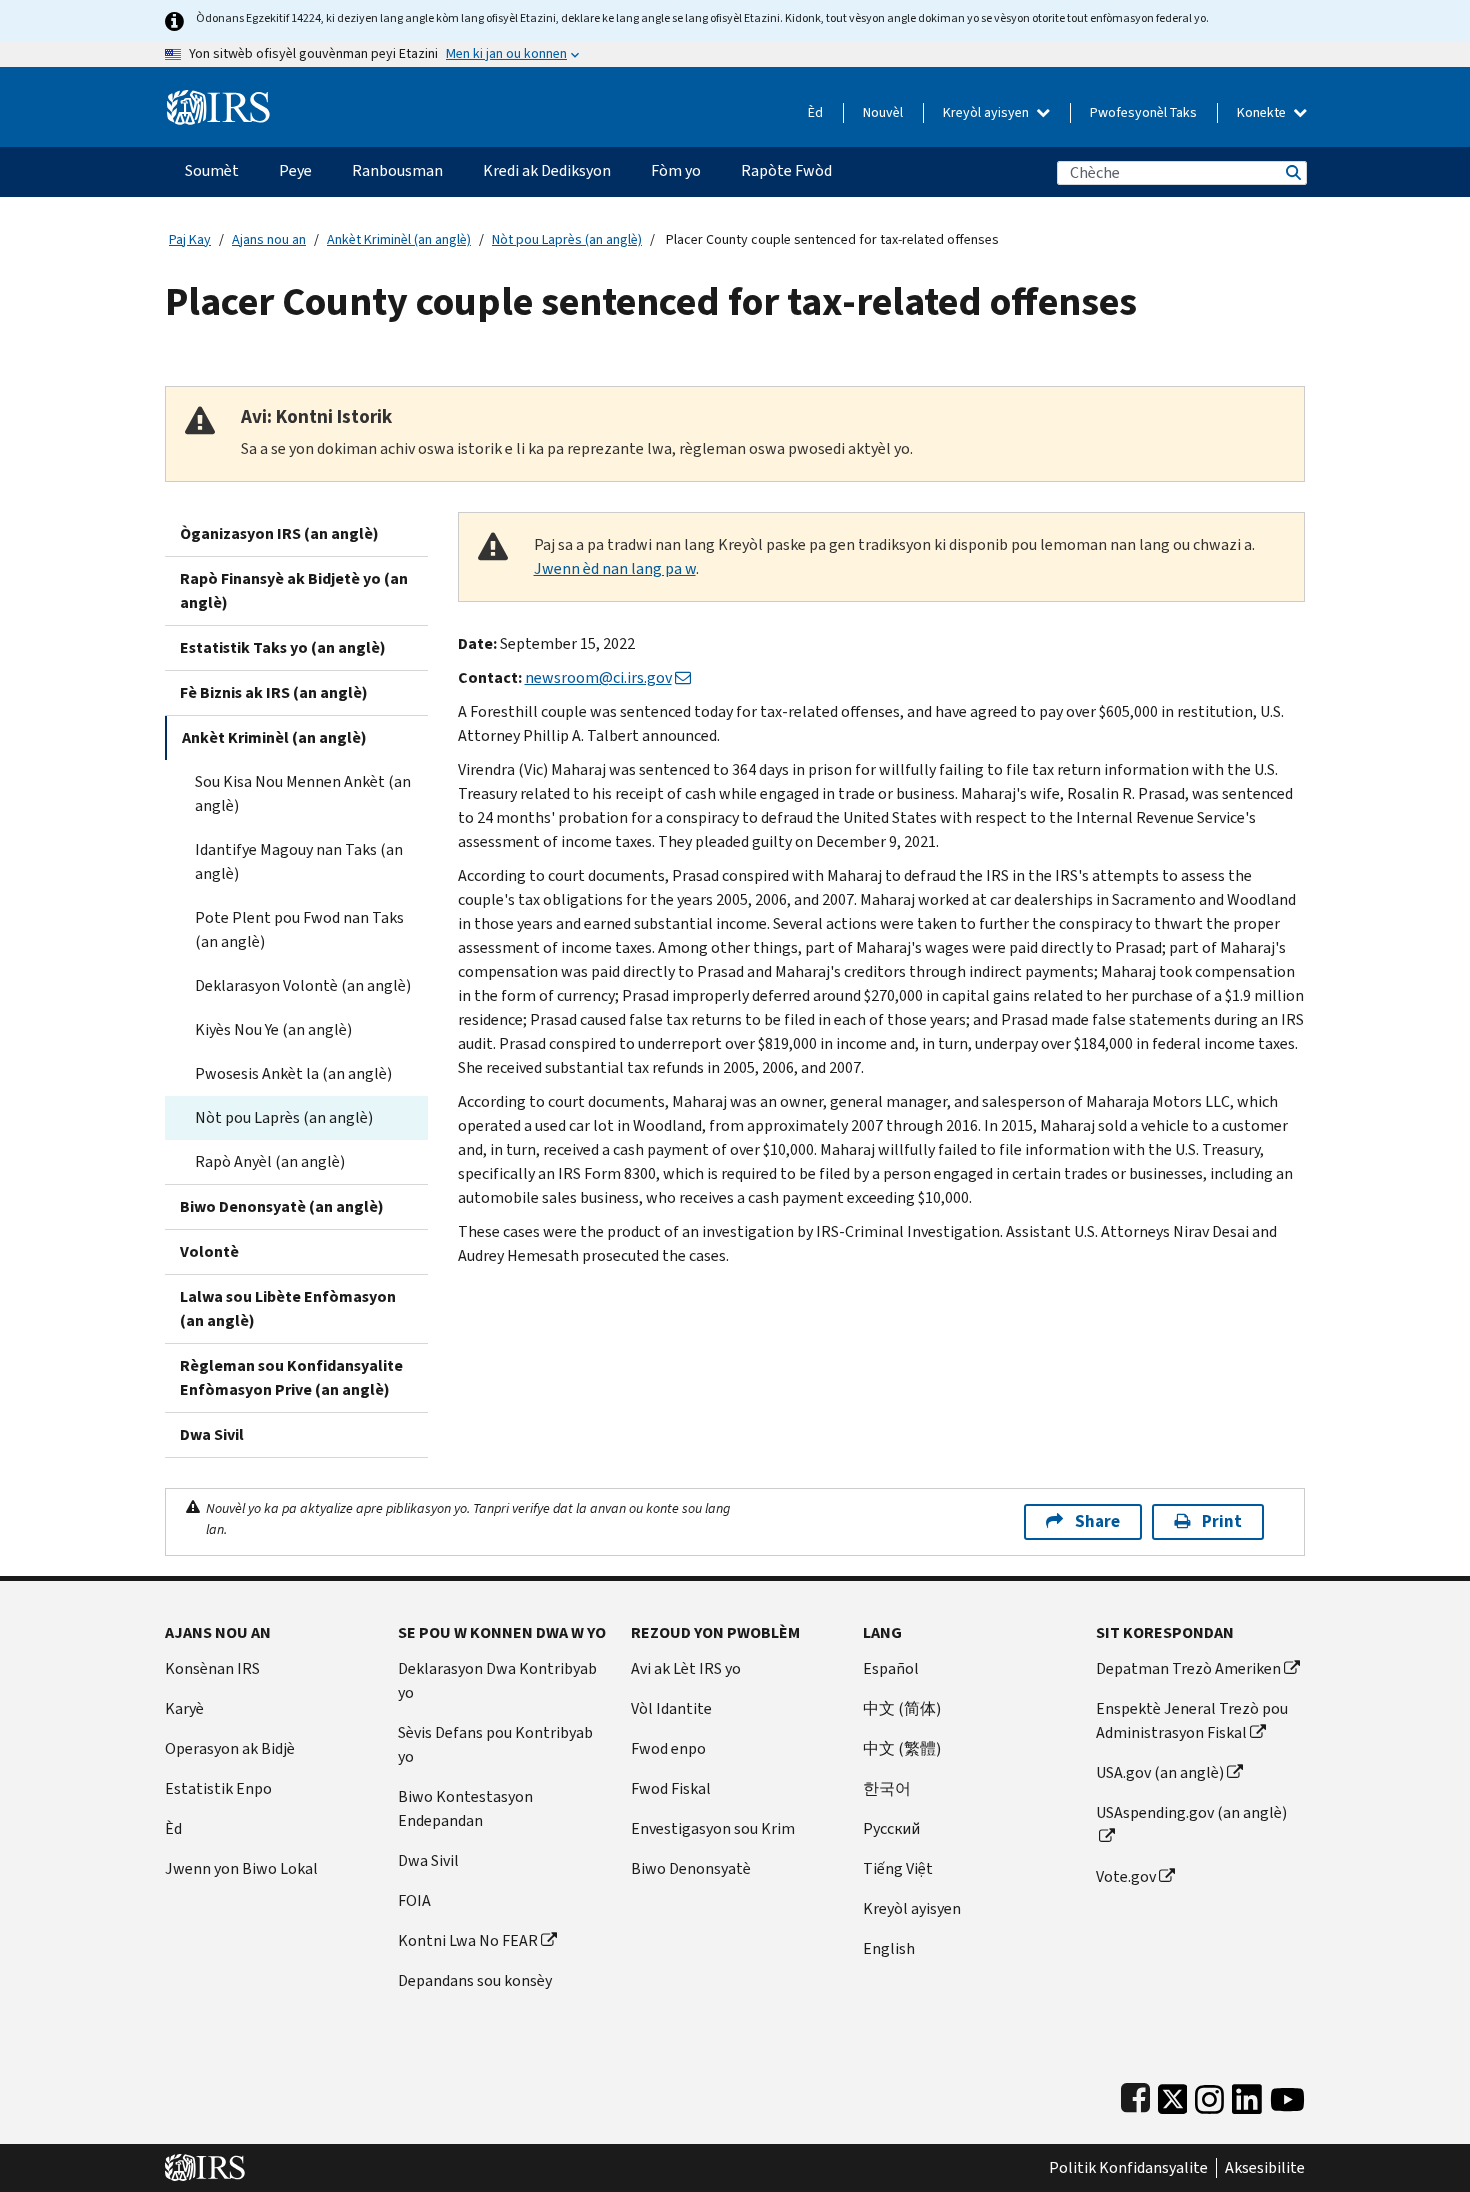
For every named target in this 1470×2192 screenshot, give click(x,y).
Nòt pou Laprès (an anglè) (567, 239)
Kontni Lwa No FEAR (468, 1940)
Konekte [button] (1263, 112)
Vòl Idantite (671, 1708)
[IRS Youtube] (1287, 2094)
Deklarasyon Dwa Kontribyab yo (497, 1680)
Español (891, 1668)
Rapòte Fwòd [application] (786, 170)
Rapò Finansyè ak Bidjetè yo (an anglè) (294, 590)
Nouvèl (883, 112)
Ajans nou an (269, 239)
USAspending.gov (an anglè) (1191, 1812)
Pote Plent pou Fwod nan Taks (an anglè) (299, 929)
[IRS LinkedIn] (1247, 2094)
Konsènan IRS (212, 1668)
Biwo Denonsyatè (691, 1868)
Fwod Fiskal (671, 1788)
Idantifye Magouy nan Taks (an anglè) (299, 861)
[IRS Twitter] (1173, 2094)
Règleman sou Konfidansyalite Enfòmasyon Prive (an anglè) (291, 1377)
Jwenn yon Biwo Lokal (241, 1868)
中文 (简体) (902, 1708)
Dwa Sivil (212, 1434)
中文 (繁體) (902, 1748)
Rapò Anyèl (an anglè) (270, 1161)
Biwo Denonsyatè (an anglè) (282, 1206)
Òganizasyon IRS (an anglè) (279, 533)
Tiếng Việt (898, 1868)
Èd (815, 112)
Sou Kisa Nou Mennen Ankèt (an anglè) (303, 793)
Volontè (209, 1251)
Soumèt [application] (212, 170)
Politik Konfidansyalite (1128, 2168)
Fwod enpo (668, 1748)
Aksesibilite (1265, 2168)
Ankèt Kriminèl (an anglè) (399, 239)
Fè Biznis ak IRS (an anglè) (274, 692)
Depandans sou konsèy (475, 1980)
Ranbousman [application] (397, 170)
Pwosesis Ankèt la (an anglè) (293, 1073)
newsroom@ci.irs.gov (598, 677)
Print (1222, 1521)
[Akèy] (218, 99)
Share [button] (1097, 1521)
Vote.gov (1126, 1876)
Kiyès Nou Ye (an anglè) (273, 1029)
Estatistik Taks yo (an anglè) (283, 647)
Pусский (891, 1828)
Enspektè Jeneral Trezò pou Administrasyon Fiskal (1192, 1720)
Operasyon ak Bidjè (230, 1748)
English (889, 1948)
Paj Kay (190, 239)
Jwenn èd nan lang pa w (615, 568)
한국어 (887, 1788)
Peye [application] (295, 170)
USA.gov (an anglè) (1160, 1772)
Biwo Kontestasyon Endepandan (465, 1808)
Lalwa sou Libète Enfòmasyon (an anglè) (288, 1308)
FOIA (414, 1900)
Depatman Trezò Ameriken (1188, 1668)
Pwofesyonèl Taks (1143, 112)
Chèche (1292, 172)
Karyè (184, 1708)
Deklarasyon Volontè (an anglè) (303, 985)
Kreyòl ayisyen (987, 112)
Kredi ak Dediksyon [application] (547, 170)
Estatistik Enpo (218, 1788)
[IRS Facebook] (1135, 2094)
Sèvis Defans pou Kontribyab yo (495, 1744)
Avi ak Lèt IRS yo (686, 1668)
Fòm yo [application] (676, 170)
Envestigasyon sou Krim (713, 1828)
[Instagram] (1209, 2094)
